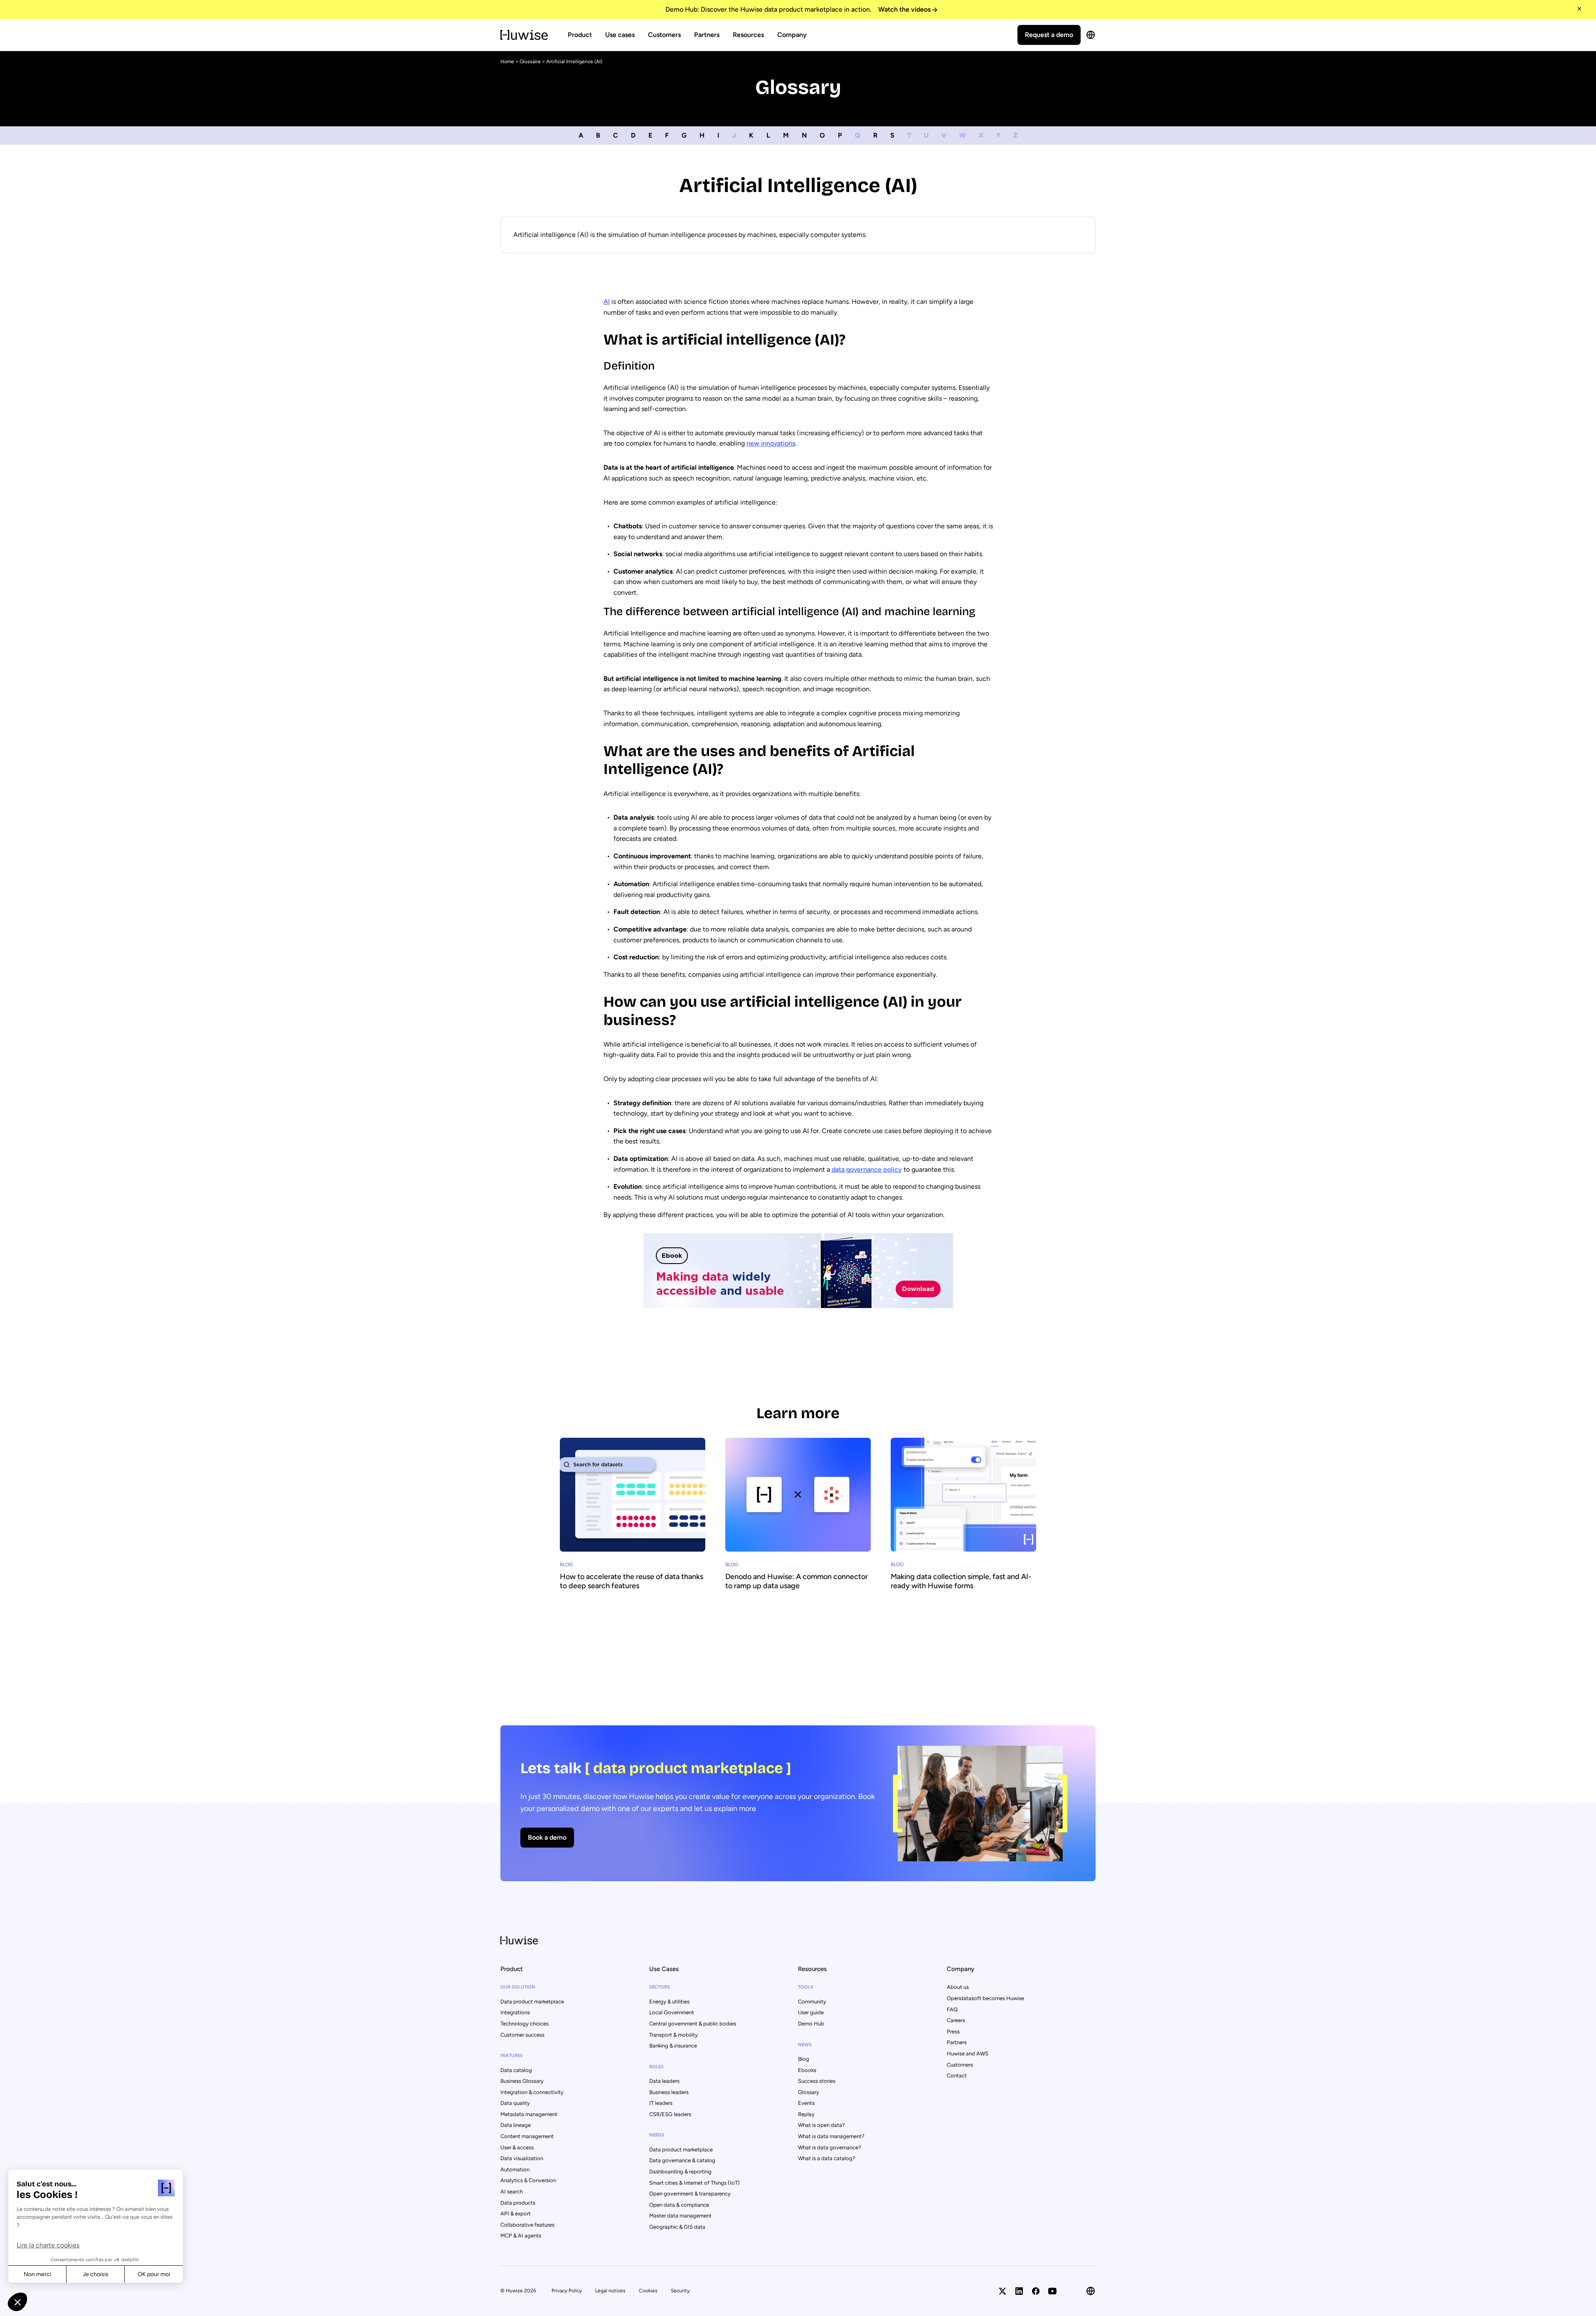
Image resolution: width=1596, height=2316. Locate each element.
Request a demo (1049, 35)
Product (580, 35)
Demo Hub (811, 2024)
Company (792, 35)
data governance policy (867, 1169)
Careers (956, 2020)
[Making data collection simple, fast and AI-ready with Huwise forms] (963, 1534)
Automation (515, 2169)
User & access (517, 2147)
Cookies (648, 2291)
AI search (512, 2192)
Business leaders (669, 2092)
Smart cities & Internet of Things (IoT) (695, 2183)
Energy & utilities (669, 2002)
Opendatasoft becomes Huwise (985, 1998)
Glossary (809, 2092)
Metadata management (529, 2114)
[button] (17, 2302)
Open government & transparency (690, 2194)
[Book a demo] (798, 1803)
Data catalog (516, 2070)
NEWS (805, 2045)
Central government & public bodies (693, 2024)
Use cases (620, 35)
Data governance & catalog (682, 2160)
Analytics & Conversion (528, 2180)
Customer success (522, 2035)
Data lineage (516, 2125)
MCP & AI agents (521, 2236)
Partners (707, 35)
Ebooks (807, 2070)
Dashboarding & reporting (680, 2172)
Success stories (817, 2081)
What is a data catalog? (827, 2158)
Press (953, 2031)
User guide (811, 2012)
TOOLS (806, 1987)
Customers (664, 35)
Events (806, 2103)
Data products (518, 2203)
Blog (804, 2059)
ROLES (656, 2067)
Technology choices (525, 2024)
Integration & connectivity (532, 2092)
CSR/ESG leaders (670, 2114)
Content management (527, 2136)
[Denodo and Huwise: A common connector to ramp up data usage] (798, 1534)
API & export (516, 2214)
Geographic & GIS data (677, 2227)
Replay (806, 2114)
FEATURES (512, 2056)
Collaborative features (527, 2225)
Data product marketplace (532, 2002)
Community (812, 2002)
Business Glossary (522, 2081)
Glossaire (530, 62)
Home (507, 62)
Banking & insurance (673, 2046)
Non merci (37, 2274)
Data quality (515, 2103)
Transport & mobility (674, 2035)
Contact (957, 2076)
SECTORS (660, 1987)
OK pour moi (154, 2274)
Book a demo (547, 1837)
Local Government (672, 2012)
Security (680, 2291)
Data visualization (522, 2158)
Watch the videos (904, 9)
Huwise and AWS (968, 2054)
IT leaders (661, 2103)
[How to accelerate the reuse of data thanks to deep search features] (633, 1534)
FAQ (952, 2009)
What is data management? (831, 2136)
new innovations (771, 443)
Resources (748, 35)
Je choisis (96, 2274)
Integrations (515, 2012)
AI (607, 302)
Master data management (680, 2216)
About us (958, 1987)
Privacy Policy (567, 2291)
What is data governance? (830, 2147)
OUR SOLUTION (518, 1987)
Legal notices (610, 2291)
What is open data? (821, 2125)
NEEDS (657, 2135)
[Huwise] (524, 35)
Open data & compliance (679, 2205)
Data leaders (664, 2081)
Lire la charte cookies (48, 2245)
